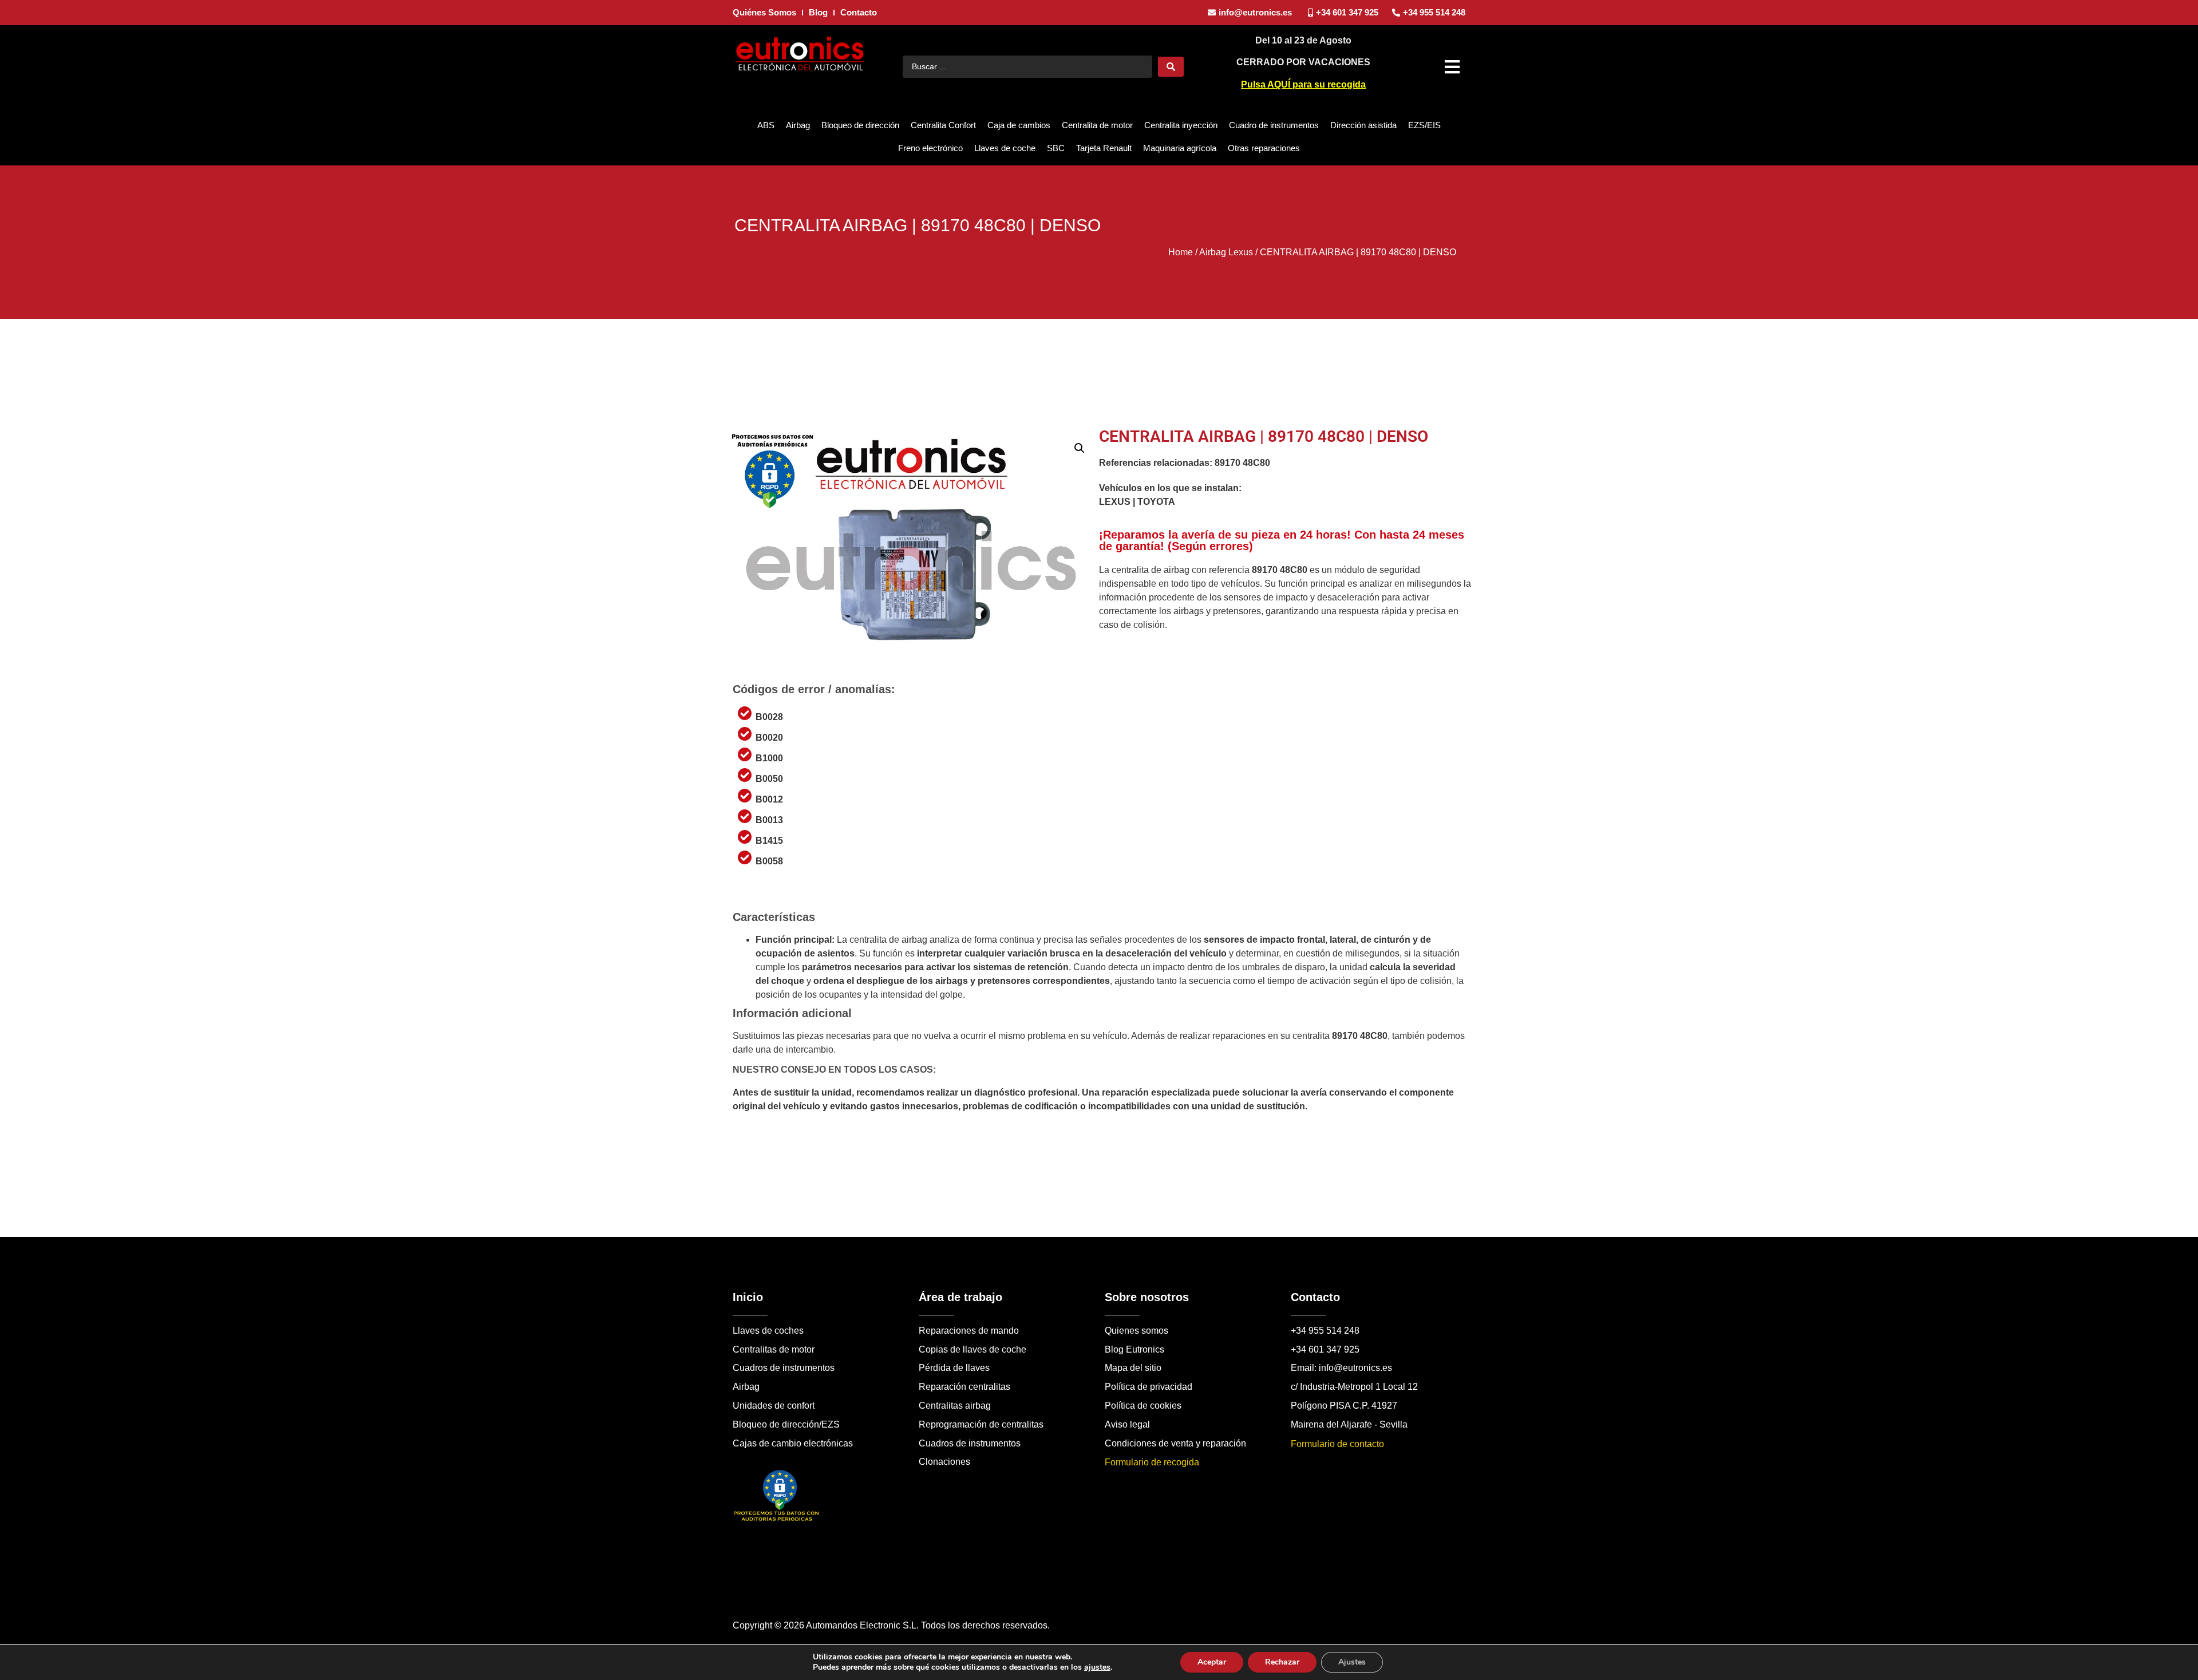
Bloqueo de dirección (860, 125)
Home (1181, 252)
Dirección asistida (1363, 125)
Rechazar (1282, 1662)
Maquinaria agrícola (1180, 148)
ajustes (1097, 1667)
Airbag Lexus (1226, 252)
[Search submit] (1171, 67)
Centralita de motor (1097, 125)
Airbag (798, 125)
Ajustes (1352, 1662)
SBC (1056, 148)
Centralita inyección (1181, 125)
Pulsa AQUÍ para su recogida (1303, 84)
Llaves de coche (1005, 148)
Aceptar (1212, 1662)
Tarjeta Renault (1104, 148)
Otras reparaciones (1264, 148)
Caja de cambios (1019, 125)
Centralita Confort (943, 125)
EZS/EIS (1424, 125)
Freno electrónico (930, 148)
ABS (766, 125)
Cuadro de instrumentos (1274, 125)
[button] (1454, 67)
